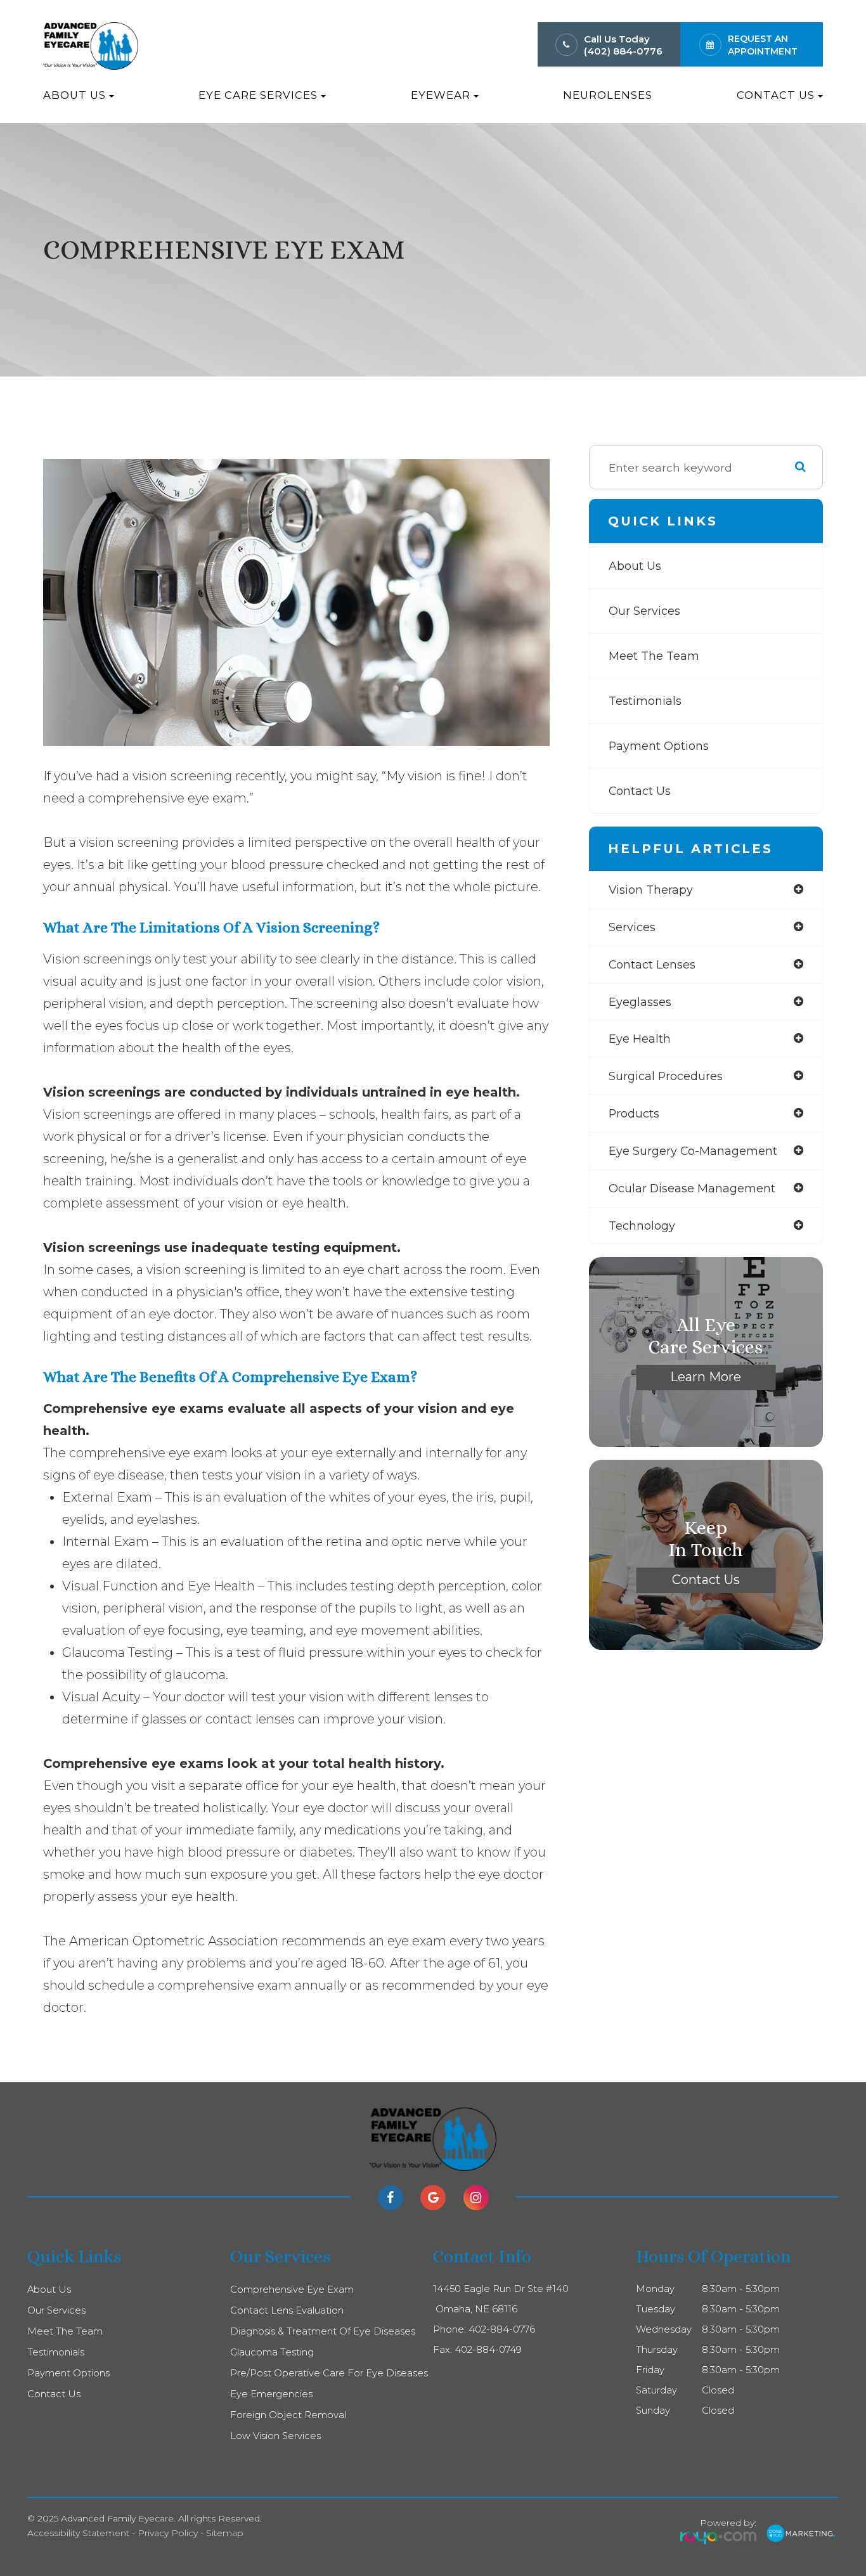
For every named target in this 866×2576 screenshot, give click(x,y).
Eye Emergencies (271, 2394)
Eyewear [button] (441, 95)
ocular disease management (692, 1188)
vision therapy (651, 890)
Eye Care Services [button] (258, 95)
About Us (635, 566)
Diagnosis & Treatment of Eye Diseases (323, 2331)
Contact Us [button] (776, 95)
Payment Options (659, 746)
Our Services (644, 611)
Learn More (706, 1377)
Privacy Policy (168, 2533)
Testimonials (645, 701)
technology (642, 1226)
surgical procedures (666, 1076)
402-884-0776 (502, 2329)
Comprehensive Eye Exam (292, 2289)
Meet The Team (654, 656)
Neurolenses (608, 95)
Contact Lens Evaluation (287, 2310)
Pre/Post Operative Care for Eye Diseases (329, 2373)
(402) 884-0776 (623, 51)
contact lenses (652, 964)
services (632, 927)
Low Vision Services (275, 2436)
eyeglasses (640, 1002)
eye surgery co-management (693, 1151)
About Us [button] (74, 95)
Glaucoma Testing (272, 2352)
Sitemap (225, 2533)
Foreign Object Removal (288, 2415)
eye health (640, 1039)
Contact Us (640, 791)
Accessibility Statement (78, 2533)
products (634, 1113)
